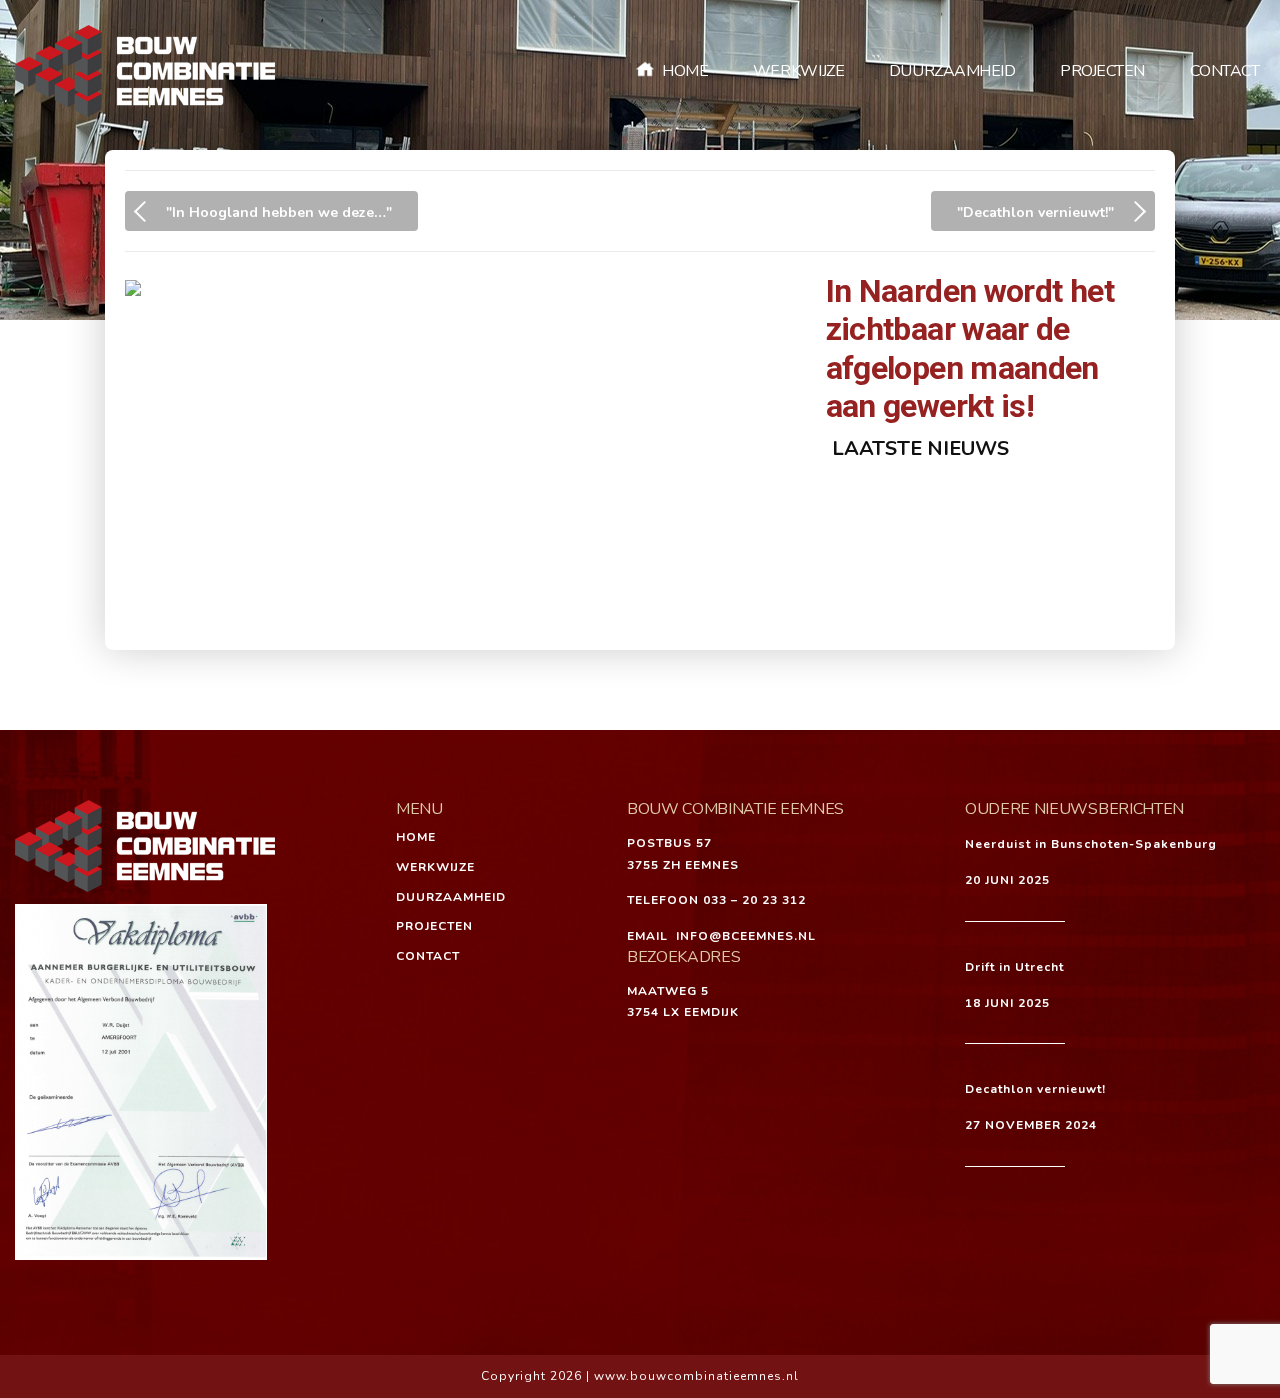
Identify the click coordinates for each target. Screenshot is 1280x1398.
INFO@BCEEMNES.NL (746, 936)
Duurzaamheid (952, 71)
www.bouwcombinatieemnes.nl (696, 1376)
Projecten (1102, 71)
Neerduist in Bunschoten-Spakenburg (1091, 844)
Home (685, 71)
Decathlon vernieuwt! (1035, 1089)
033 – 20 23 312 (754, 900)
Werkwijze (798, 71)
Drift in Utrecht (1014, 967)
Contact (1225, 71)
